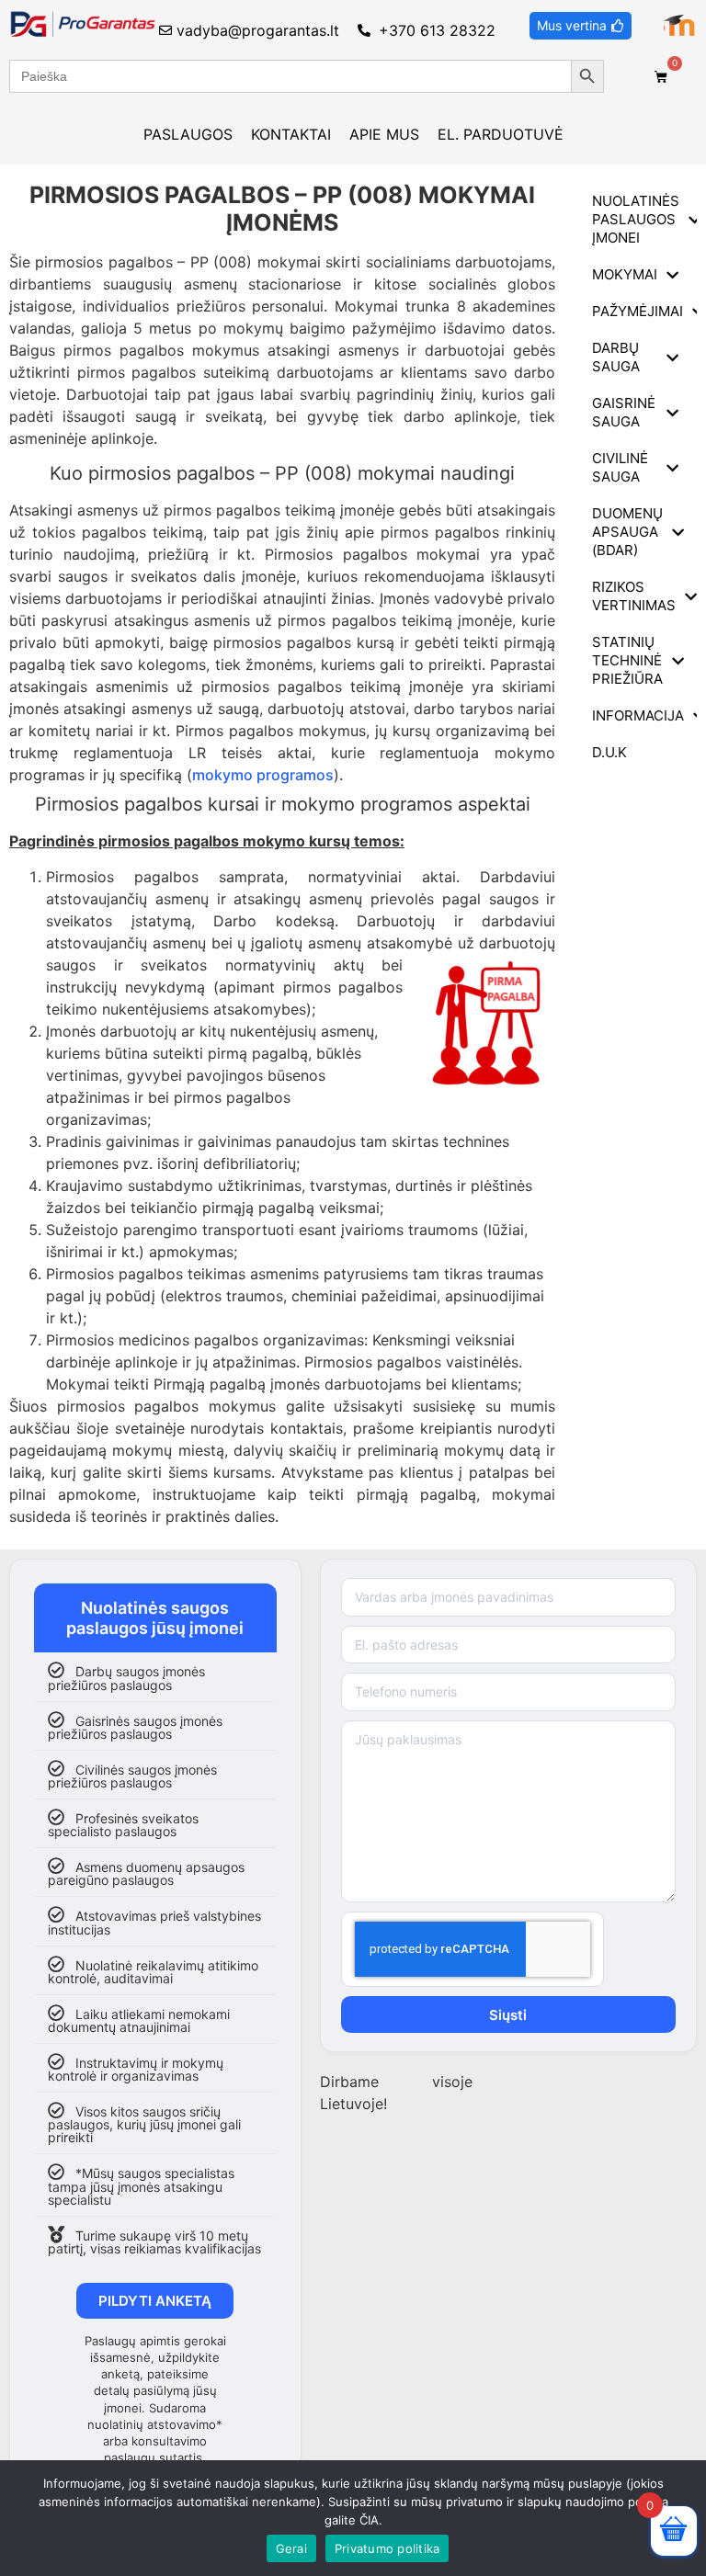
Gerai (291, 2548)
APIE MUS (384, 134)
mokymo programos (263, 775)
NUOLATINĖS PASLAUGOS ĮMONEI (636, 219)
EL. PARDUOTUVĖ (501, 134)
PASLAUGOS (188, 134)
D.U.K (609, 752)
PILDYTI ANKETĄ (155, 2301)
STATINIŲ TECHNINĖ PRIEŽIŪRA (627, 660)
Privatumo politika (387, 2548)
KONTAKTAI (291, 134)
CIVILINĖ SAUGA (620, 467)
